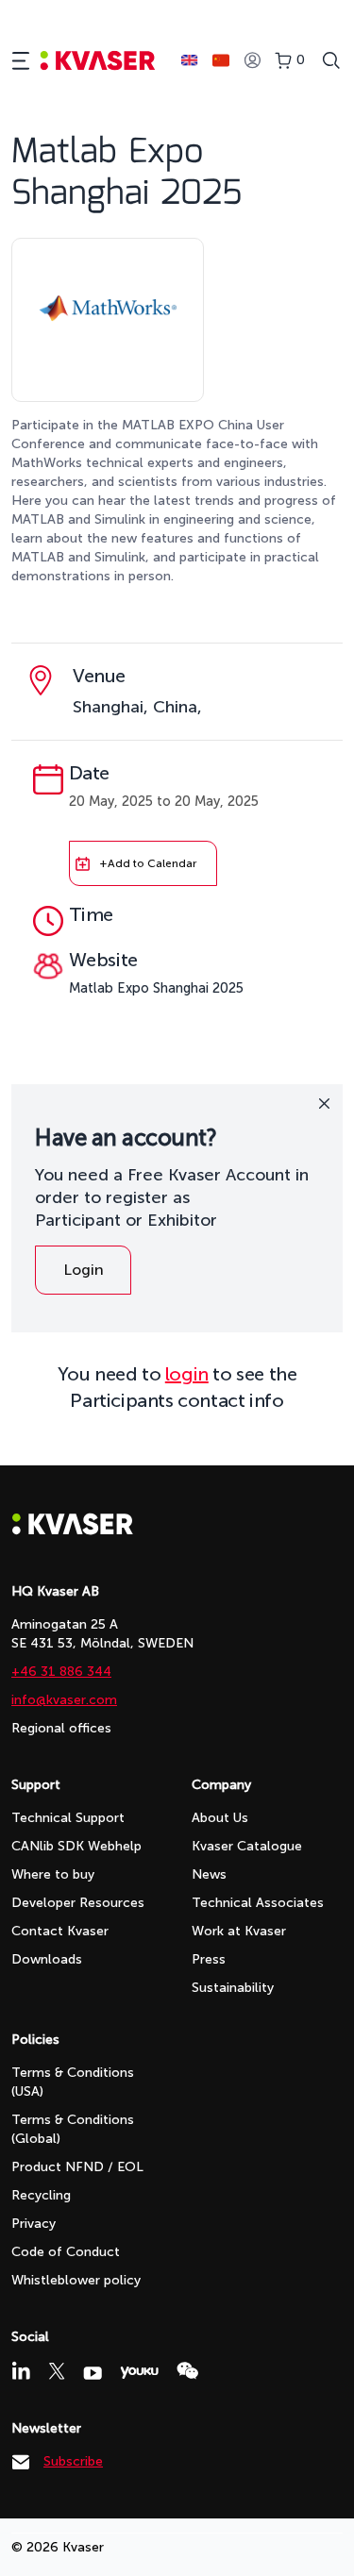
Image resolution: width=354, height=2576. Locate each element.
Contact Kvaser (60, 1931)
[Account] (252, 61)
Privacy (34, 2224)
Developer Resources (78, 1903)
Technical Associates (258, 1903)
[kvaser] (98, 61)
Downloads (47, 1959)
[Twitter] (57, 2371)
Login (84, 1270)
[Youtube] (93, 2373)
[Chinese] (221, 60)
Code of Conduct (66, 2252)
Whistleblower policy (76, 2280)
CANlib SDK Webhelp (76, 1846)
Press (209, 1959)
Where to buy (53, 1874)
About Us (220, 1818)
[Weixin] (187, 2371)
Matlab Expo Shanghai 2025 (156, 988)
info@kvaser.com (64, 1700)
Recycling (41, 2195)
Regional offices (61, 1728)
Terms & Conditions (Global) (73, 2129)
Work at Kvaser (239, 1931)
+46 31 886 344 (61, 1672)
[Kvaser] (73, 1530)
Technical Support (68, 1818)
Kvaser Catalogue (247, 1846)
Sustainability (233, 1988)
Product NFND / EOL (77, 2167)
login (187, 1374)
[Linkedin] (21, 2370)
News (209, 1874)
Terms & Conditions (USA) (73, 2082)
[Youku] (139, 2373)
